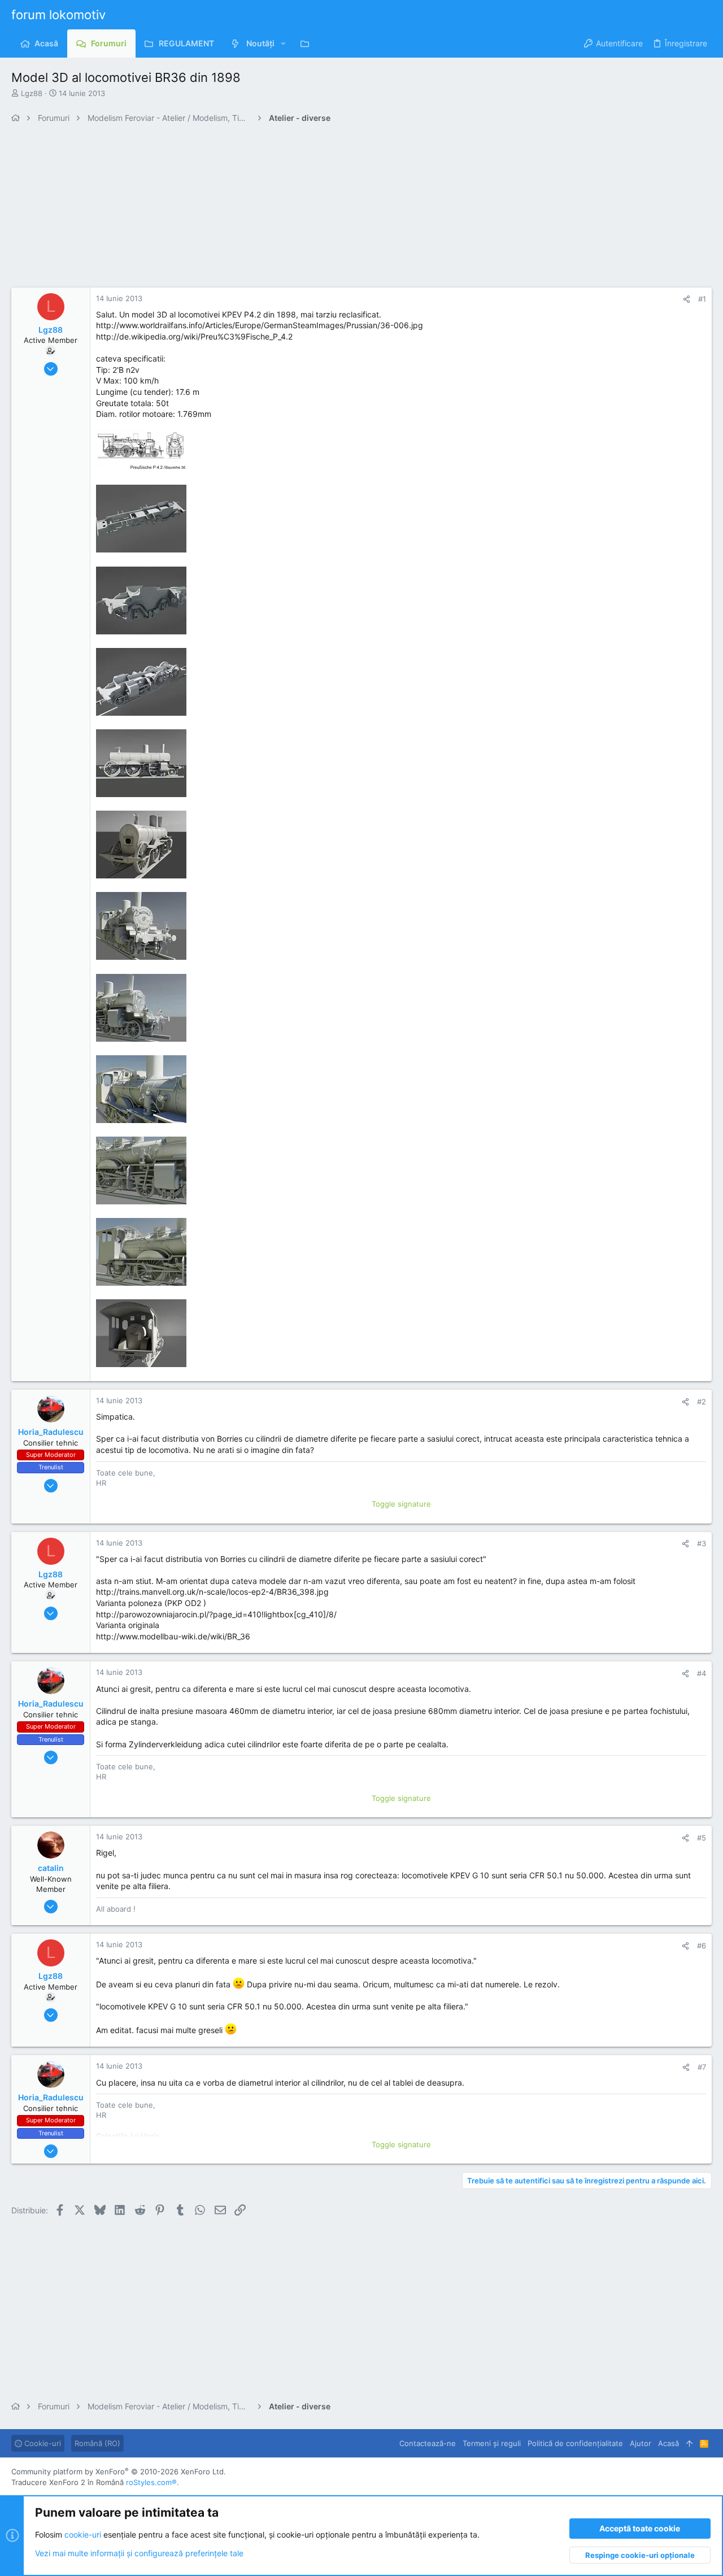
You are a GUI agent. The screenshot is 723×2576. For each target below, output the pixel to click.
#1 (702, 299)
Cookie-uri (42, 2443)
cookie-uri (83, 2534)
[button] (283, 43)
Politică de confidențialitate (575, 2443)
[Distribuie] (687, 299)
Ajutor (641, 2443)
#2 (702, 1402)
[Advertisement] (350, 208)
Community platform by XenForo (119, 2471)
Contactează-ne (428, 2443)
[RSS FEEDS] (308, 43)
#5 (702, 1838)
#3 (702, 1543)
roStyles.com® (151, 2482)
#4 (702, 1673)
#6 (702, 1946)
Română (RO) (97, 2443)
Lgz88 (32, 93)
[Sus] (689, 2443)
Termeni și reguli (492, 2443)
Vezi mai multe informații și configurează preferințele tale (139, 2553)
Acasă (668, 2443)
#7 (702, 2067)
